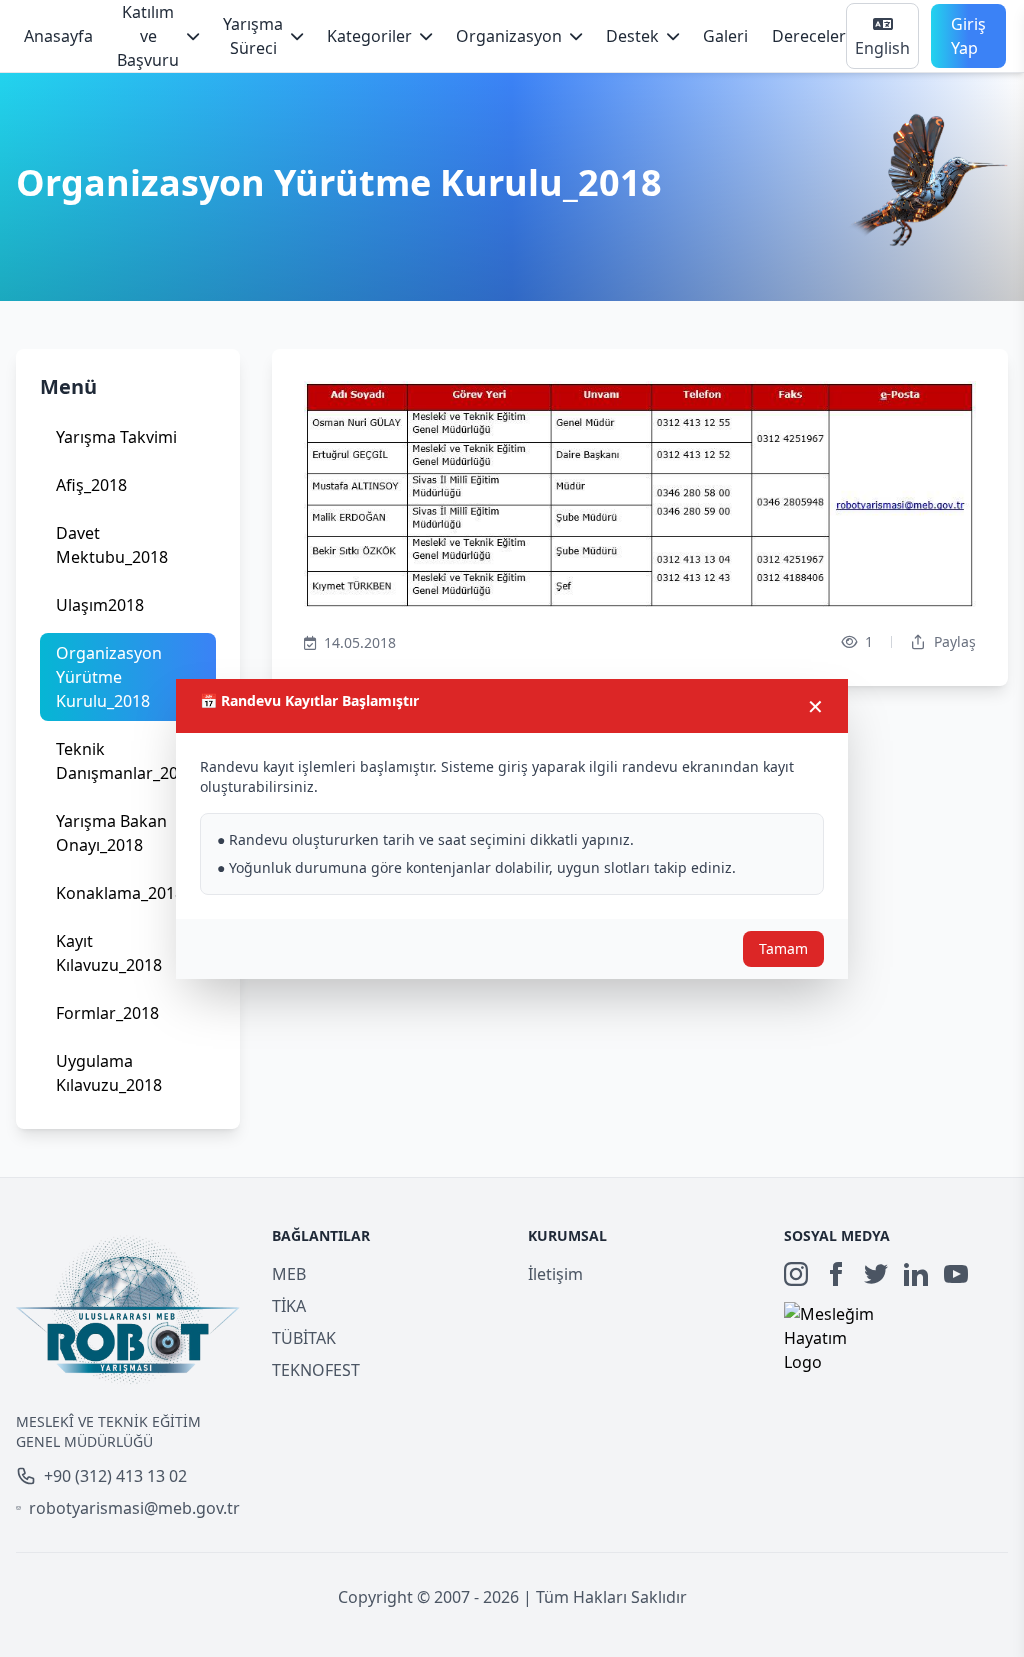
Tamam (783, 948)
